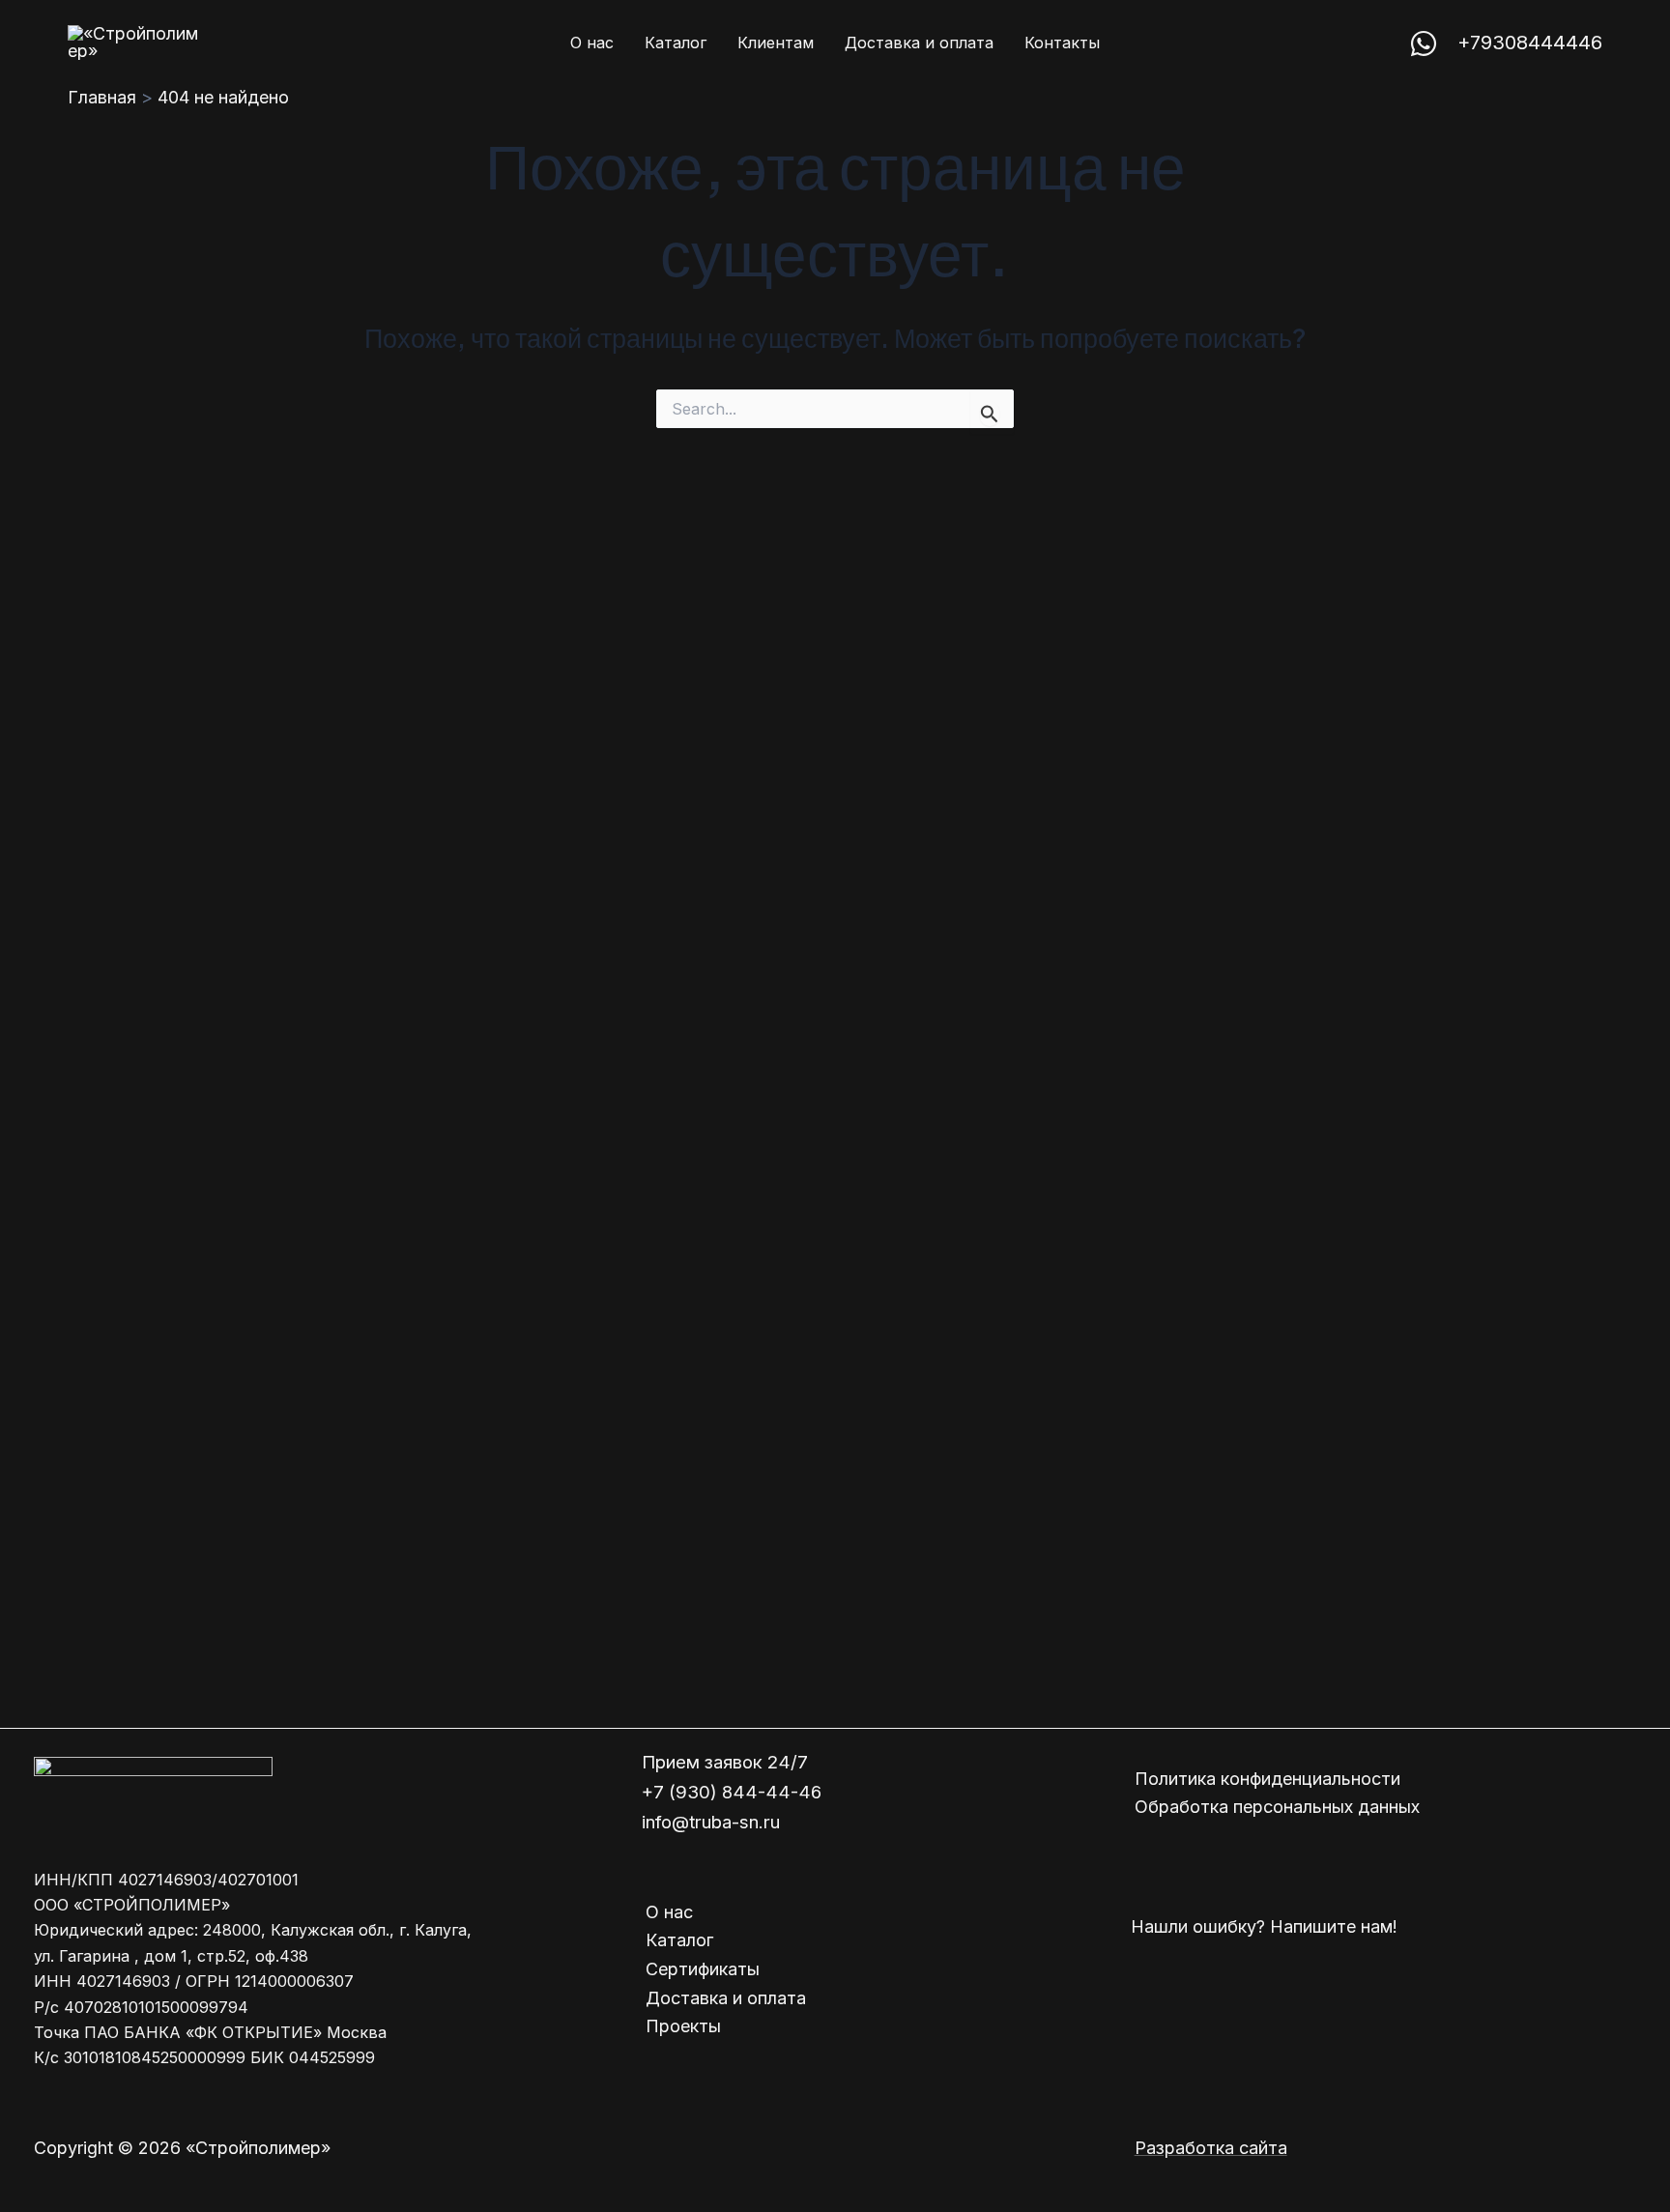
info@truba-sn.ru (711, 1822)
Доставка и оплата (726, 1998)
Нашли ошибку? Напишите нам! (1264, 1926)
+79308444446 (1530, 43)
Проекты (683, 2026)
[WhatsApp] (1424, 43)
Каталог (679, 1940)
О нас (669, 1912)
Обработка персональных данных (1277, 1807)
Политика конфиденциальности (1267, 1779)
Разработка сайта (1211, 2148)
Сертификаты (703, 1969)
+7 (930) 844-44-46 (732, 1792)
